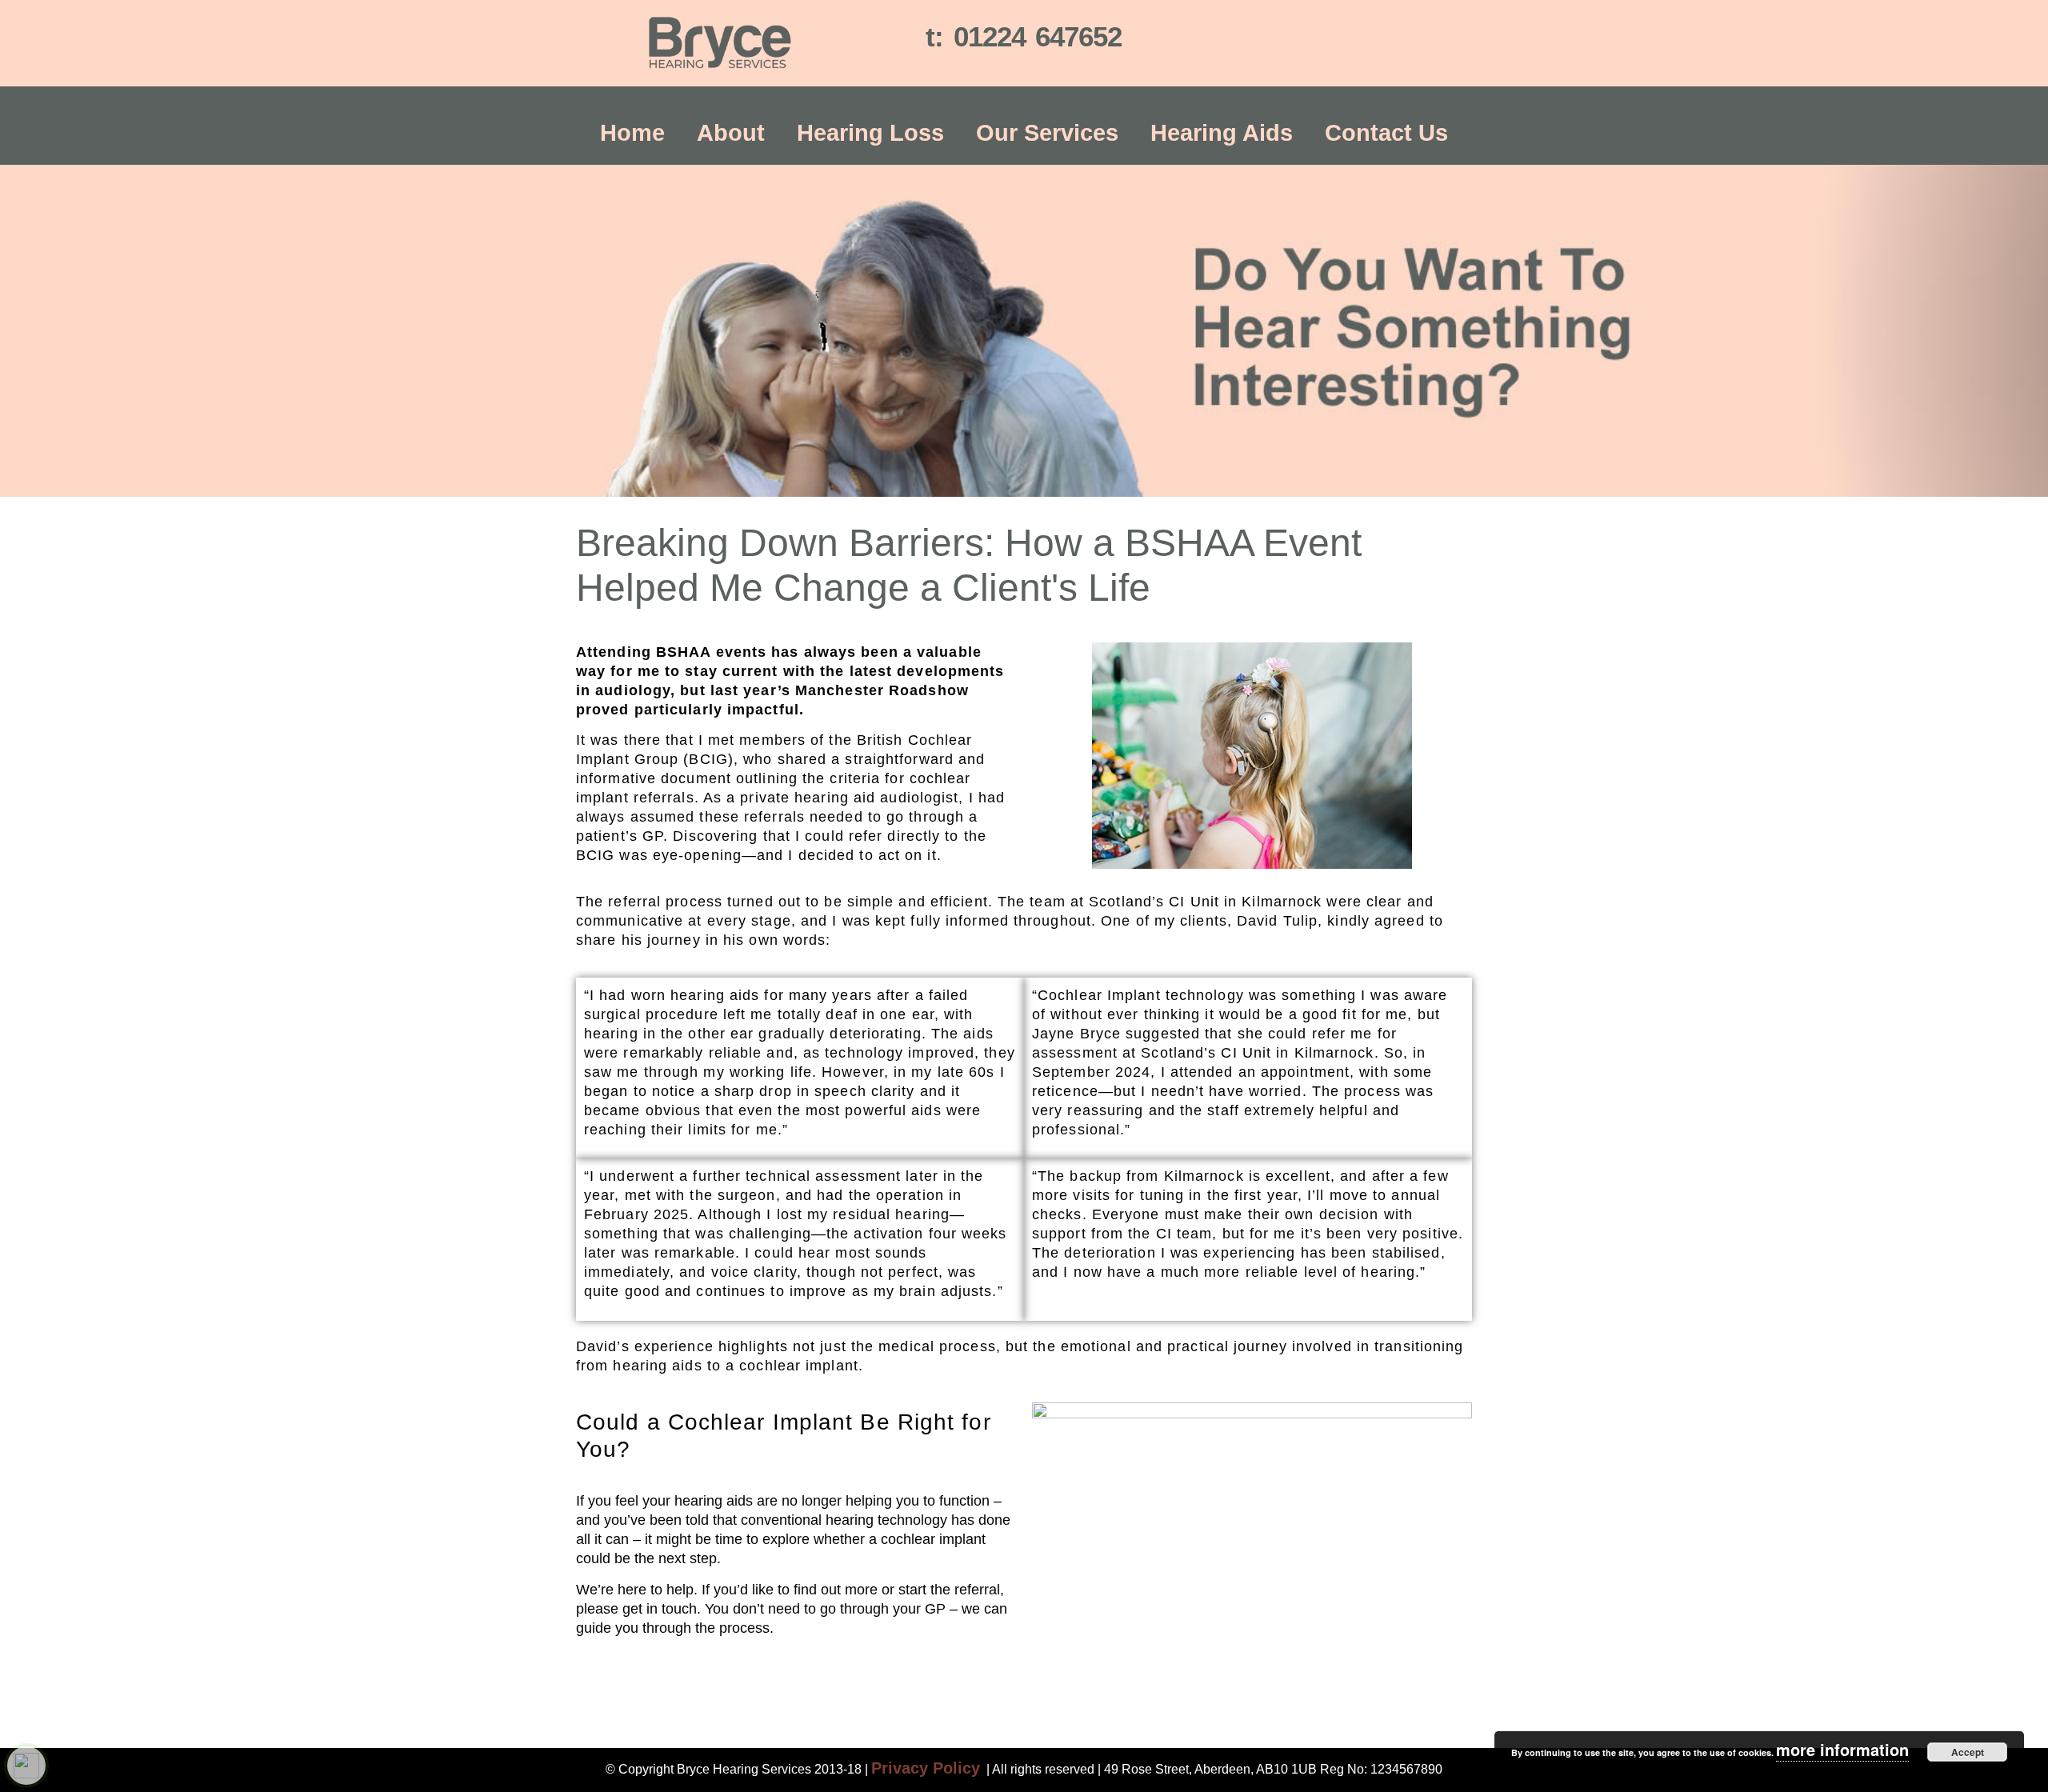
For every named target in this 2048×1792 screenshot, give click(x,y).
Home (632, 133)
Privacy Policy (926, 1768)
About (731, 133)
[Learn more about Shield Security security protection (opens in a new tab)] (26, 1766)
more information (1842, 1749)
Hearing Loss (870, 133)
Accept (1968, 1752)
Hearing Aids (1222, 133)
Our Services (1047, 133)
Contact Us (1386, 133)
